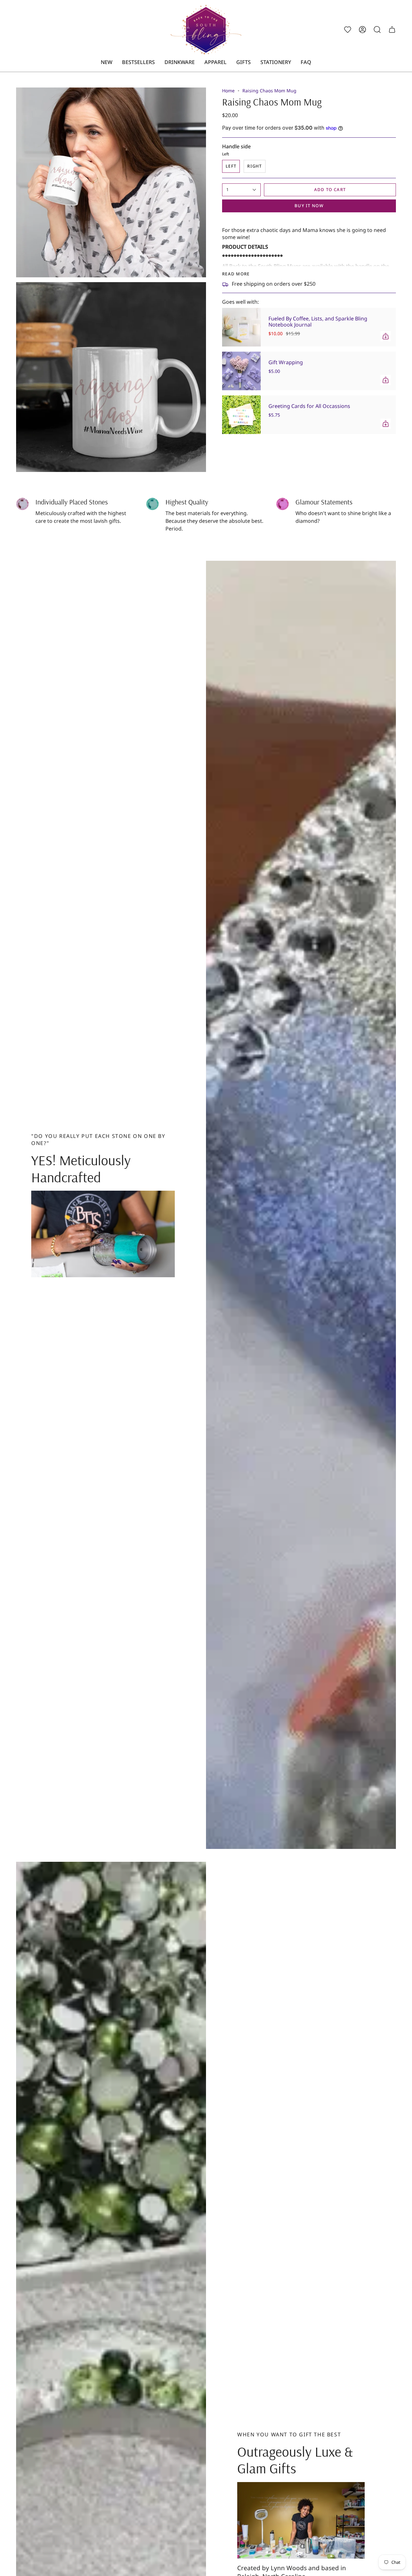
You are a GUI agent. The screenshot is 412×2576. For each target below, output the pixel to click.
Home (228, 91)
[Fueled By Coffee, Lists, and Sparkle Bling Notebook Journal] (241, 327)
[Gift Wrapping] (241, 371)
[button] (180, 62)
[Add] (386, 336)
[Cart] (392, 30)
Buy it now (309, 206)
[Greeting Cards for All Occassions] (241, 415)
